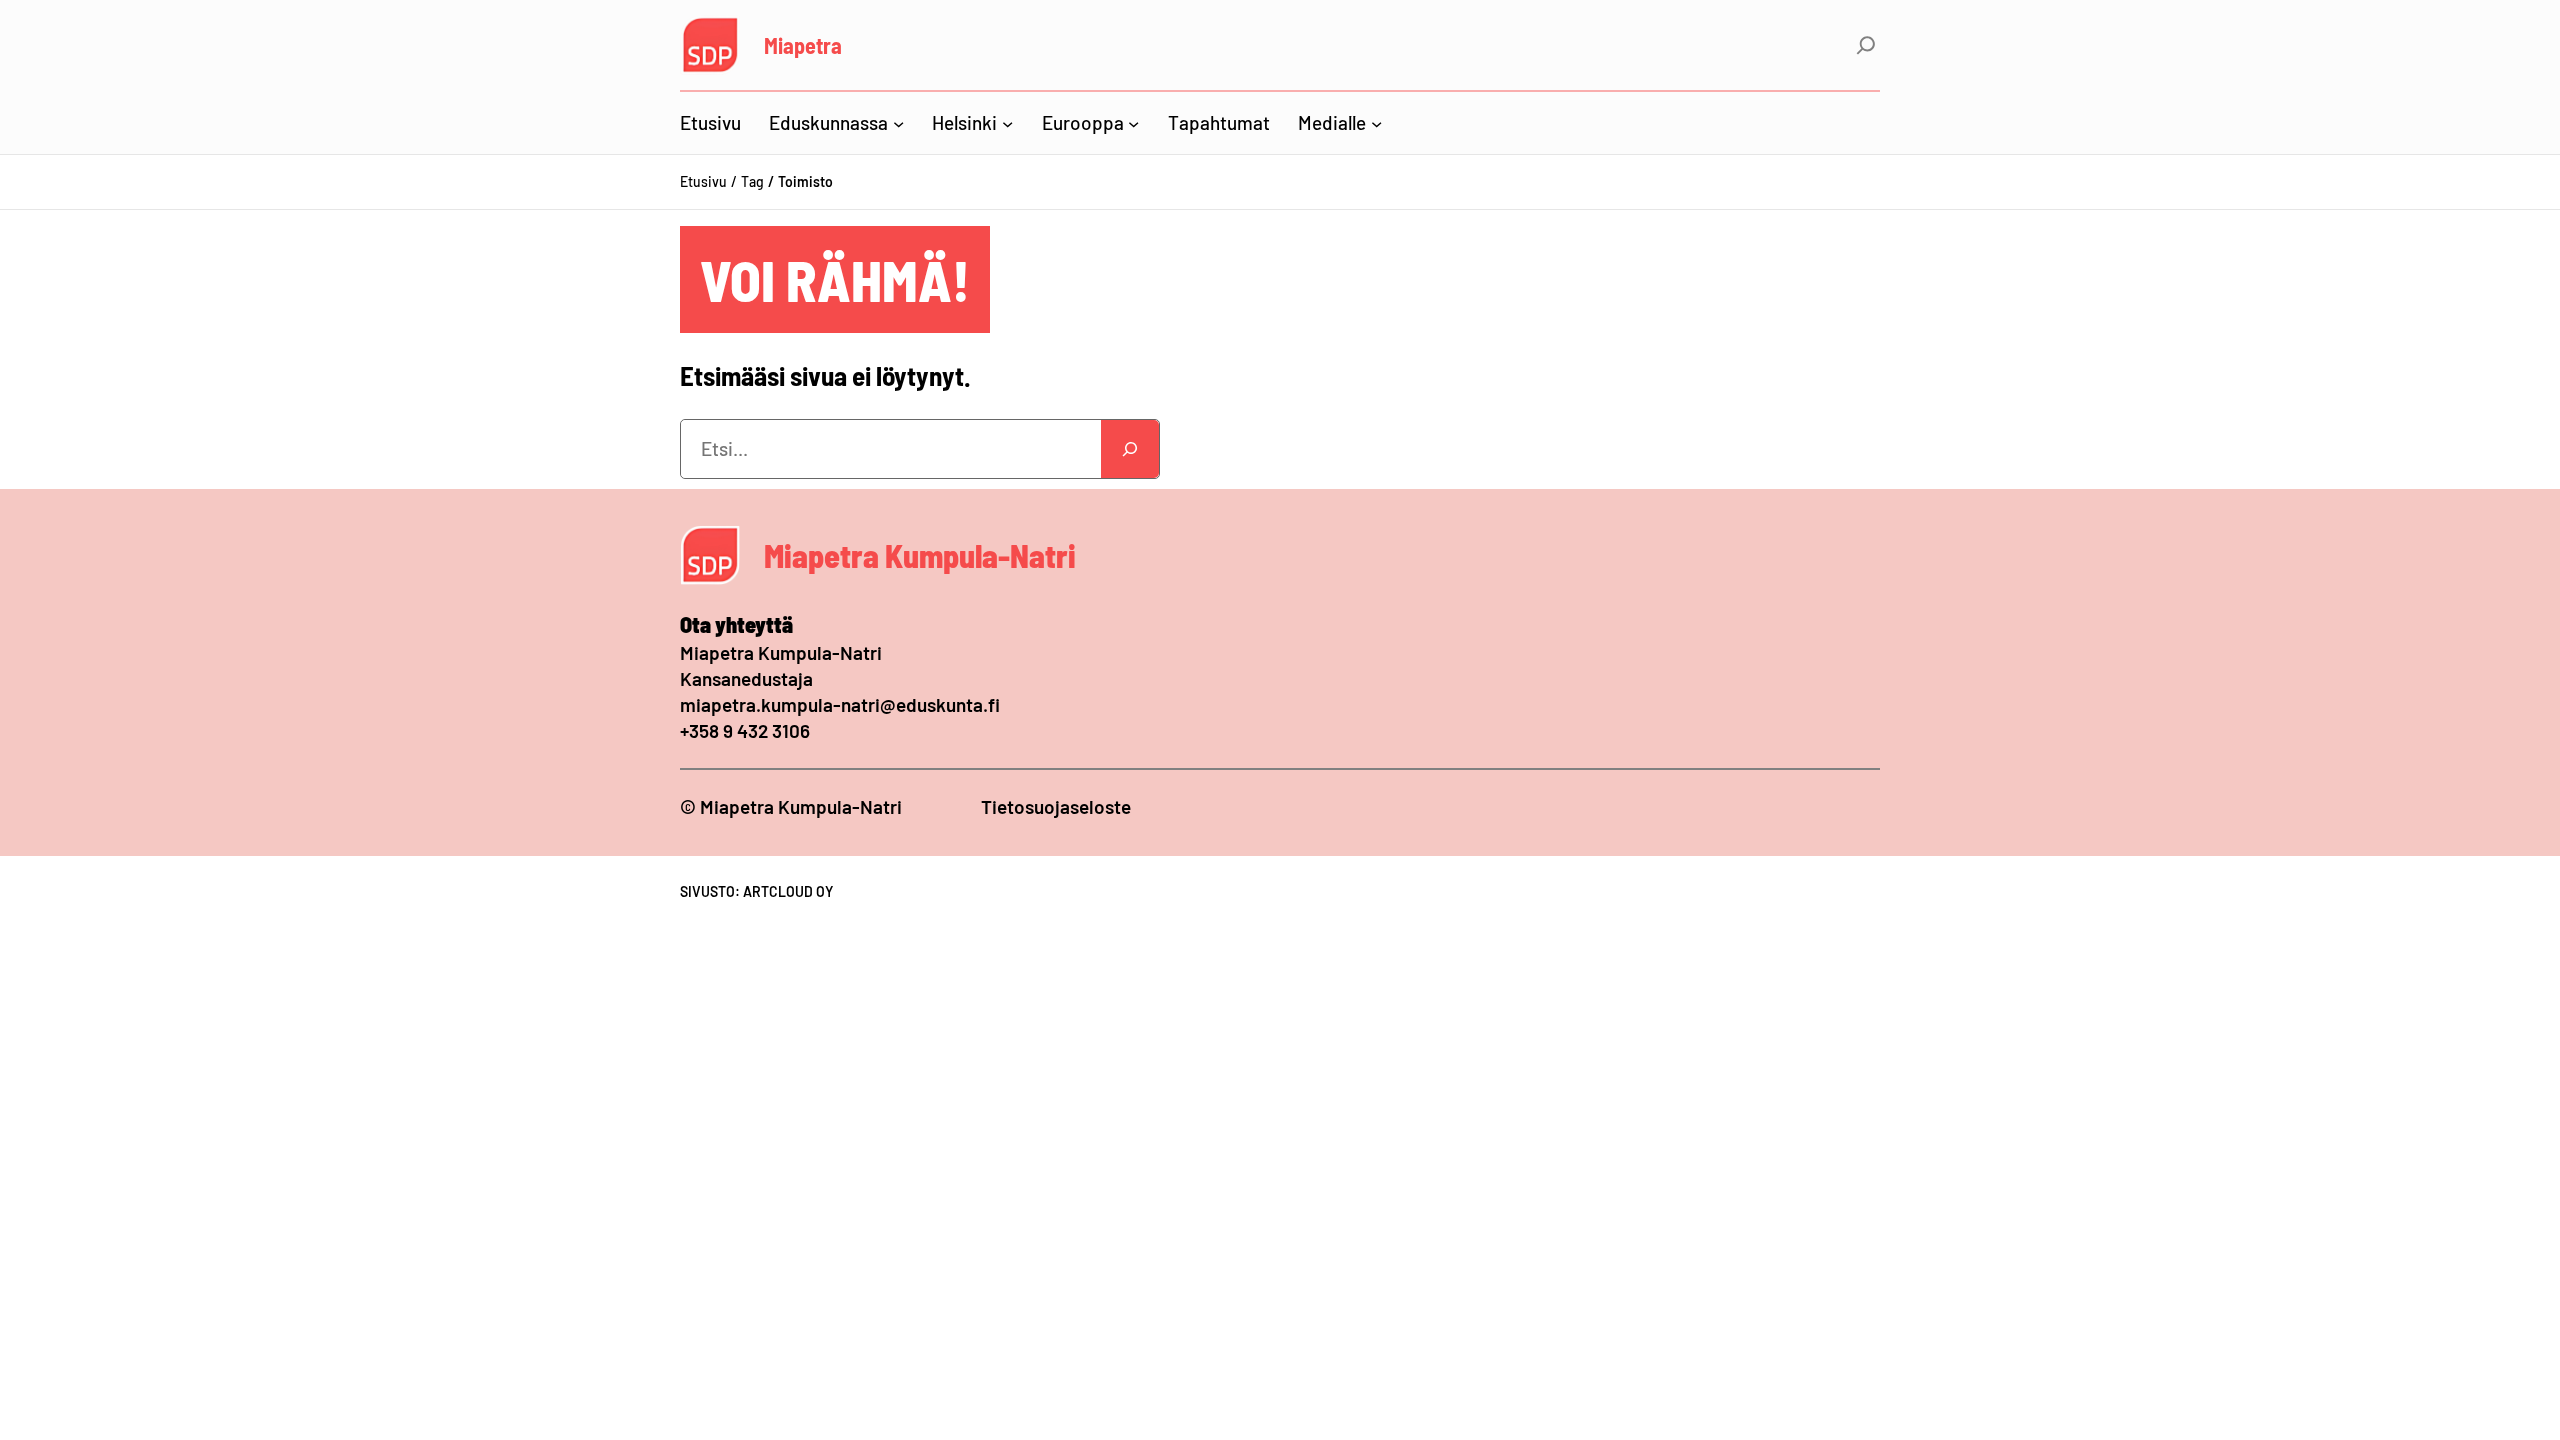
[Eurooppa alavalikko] (1133, 122)
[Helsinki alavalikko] (1007, 122)
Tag (752, 181)
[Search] (1130, 449)
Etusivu (703, 181)
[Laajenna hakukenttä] (1866, 45)
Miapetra (803, 45)
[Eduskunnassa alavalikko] (898, 122)
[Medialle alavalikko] (1376, 122)
